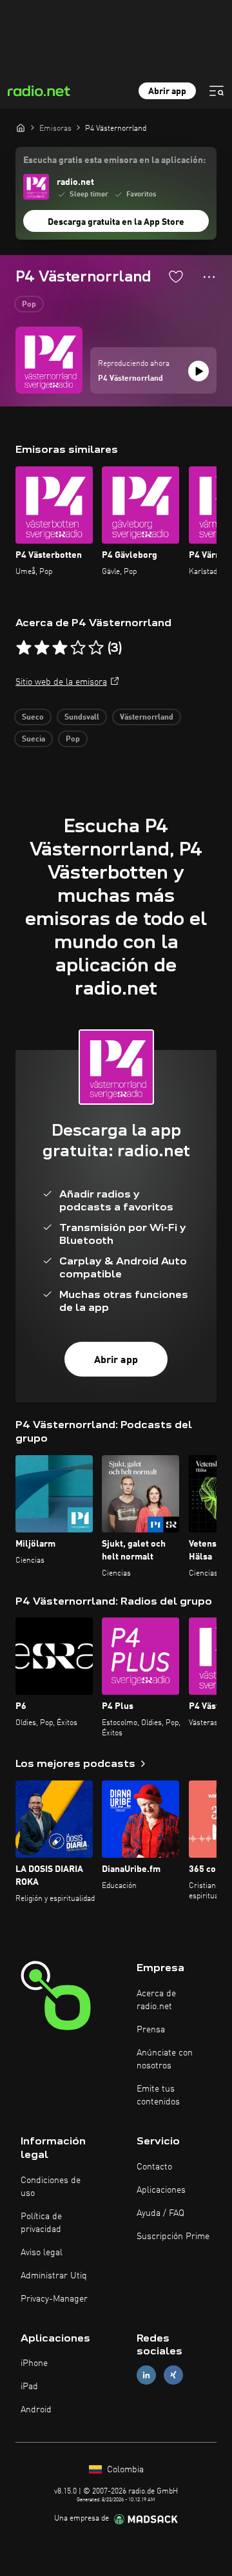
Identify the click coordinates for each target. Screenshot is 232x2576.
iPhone (34, 2363)
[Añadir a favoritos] (176, 276)
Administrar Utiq (54, 2276)
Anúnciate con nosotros (165, 2059)
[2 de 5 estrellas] (42, 648)
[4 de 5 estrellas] (78, 648)
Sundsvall (82, 718)
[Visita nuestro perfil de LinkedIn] (146, 2375)
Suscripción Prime (173, 2237)
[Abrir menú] (217, 91)
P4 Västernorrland (130, 379)
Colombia (124, 2470)
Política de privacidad (41, 2223)
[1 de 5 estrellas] (24, 648)
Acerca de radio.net (156, 2000)
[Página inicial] (21, 128)
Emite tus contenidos (158, 2095)
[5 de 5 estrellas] (96, 648)
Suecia (34, 739)
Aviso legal (42, 2253)
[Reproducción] (198, 371)
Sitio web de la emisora (61, 682)
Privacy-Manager (54, 2299)
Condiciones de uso (51, 2187)
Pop (29, 305)
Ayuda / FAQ (160, 2213)
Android (36, 2410)
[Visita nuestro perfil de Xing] (173, 2375)
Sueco (33, 718)
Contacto (154, 2167)
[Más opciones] (209, 277)
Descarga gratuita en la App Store (116, 222)
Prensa (151, 2030)
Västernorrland (147, 718)
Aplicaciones (161, 2190)
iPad (29, 2387)
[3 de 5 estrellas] (60, 648)
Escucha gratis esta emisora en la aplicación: (114, 160)
